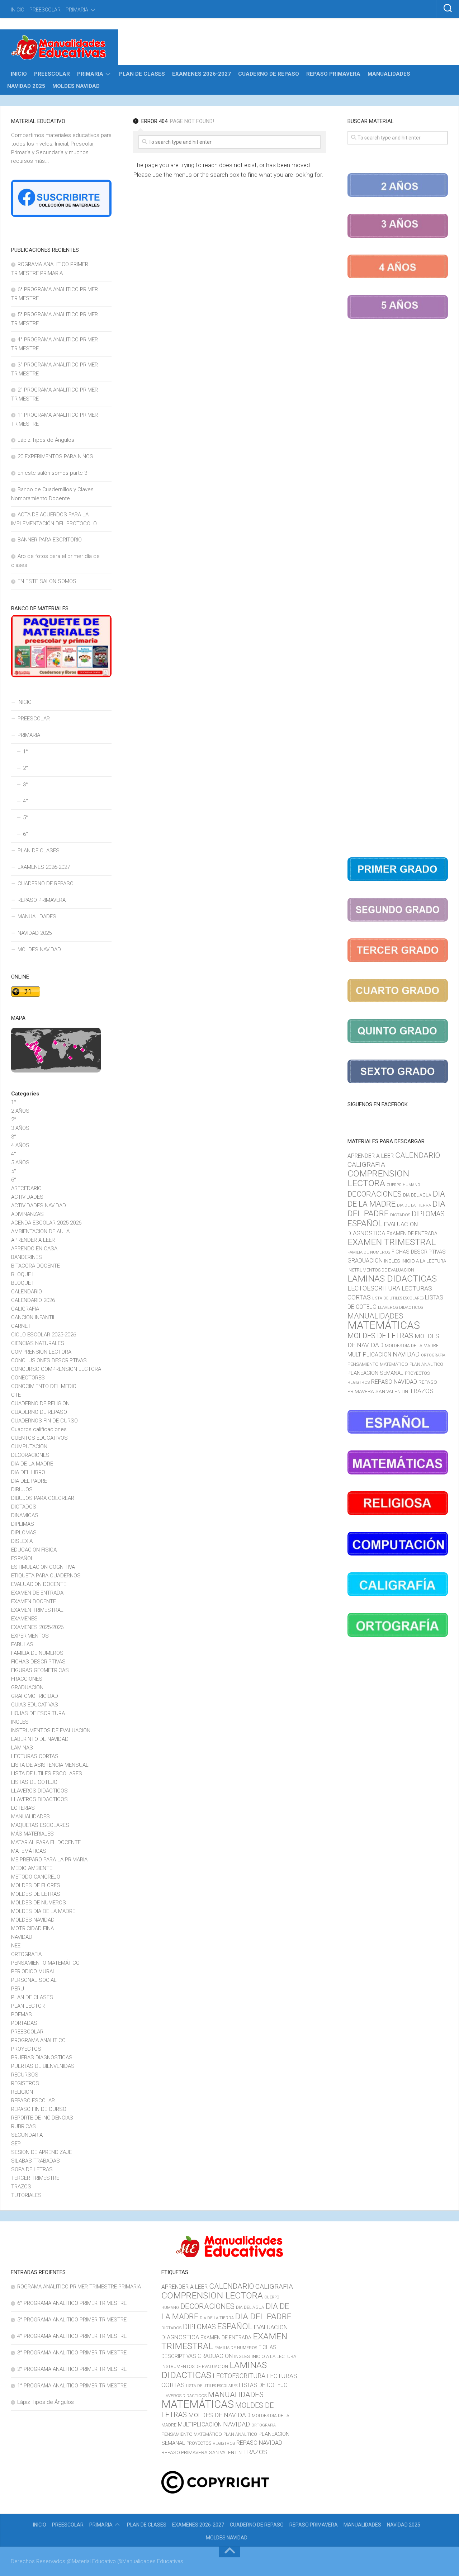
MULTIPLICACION (369, 1355)
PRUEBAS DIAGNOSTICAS (42, 2058)
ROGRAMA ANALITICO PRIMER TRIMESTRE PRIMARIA (79, 2287)
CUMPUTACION (29, 1446)
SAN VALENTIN (392, 1391)
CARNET (21, 1326)
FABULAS (22, 1644)
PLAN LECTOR (28, 2006)
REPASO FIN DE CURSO (39, 2109)
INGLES (20, 1722)
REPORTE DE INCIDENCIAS (42, 2118)
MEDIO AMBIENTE (32, 1868)
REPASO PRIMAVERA (333, 74)
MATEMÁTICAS (29, 1851)
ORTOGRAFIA (26, 1954)
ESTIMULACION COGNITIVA (43, 1567)
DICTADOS (24, 1507)
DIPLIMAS (23, 1524)
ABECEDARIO (26, 1188)
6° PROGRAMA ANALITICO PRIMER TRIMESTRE (72, 2303)
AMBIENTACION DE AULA (40, 1231)
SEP (16, 2144)
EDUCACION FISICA (34, 1550)
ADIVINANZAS (27, 1214)
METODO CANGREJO (36, 1877)
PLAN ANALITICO (426, 1364)
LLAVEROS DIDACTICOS (39, 1799)
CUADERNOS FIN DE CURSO (44, 1421)
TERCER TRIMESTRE (35, 2178)
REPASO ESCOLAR (33, 2101)
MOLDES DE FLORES (36, 1885)
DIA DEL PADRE (29, 1481)
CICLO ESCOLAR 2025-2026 (44, 1335)
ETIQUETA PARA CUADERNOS (46, 1576)
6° (25, 834)
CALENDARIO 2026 (33, 1300)
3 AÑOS (20, 1128)
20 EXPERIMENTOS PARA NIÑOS (55, 456)
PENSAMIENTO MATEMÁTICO (45, 1963)
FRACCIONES (27, 1679)
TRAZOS (21, 2187)
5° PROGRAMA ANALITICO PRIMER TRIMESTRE (72, 2320)
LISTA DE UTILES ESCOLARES (47, 1774)
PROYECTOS (26, 2049)
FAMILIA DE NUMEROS (37, 1653)
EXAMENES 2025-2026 (37, 1627)
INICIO (18, 10)
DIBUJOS (22, 1490)
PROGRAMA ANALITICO (38, 2040)
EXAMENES (24, 1619)
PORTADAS (24, 2023)
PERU (18, 1989)
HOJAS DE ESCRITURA (38, 1713)
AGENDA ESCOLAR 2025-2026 (46, 1223)
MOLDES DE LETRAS (36, 1894)
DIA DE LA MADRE (32, 1464)
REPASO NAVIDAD (394, 1382)
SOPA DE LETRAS (32, 2169)
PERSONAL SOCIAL (34, 1980)
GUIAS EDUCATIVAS (35, 1705)
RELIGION (22, 2092)
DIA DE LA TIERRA (414, 1205)
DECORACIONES (30, 1455)
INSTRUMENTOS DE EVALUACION (51, 1730)
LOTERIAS (23, 1808)
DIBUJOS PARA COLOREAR (43, 1498)
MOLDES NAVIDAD (76, 86)
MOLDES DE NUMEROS (39, 1903)
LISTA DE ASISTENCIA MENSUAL (50, 1765)
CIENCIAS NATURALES (38, 1343)
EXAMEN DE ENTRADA (37, 1593)
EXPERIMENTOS (30, 1636)
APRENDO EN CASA (34, 1249)
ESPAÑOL (22, 1558)
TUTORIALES (26, 2195)
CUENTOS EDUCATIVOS (39, 1438)
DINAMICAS (25, 1515)
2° (25, 768)
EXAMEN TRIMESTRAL (37, 1610)
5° (25, 818)
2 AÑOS (20, 1111)
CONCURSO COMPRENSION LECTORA (56, 1369)
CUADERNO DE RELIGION (40, 1403)
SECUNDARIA (27, 2135)
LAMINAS (22, 1748)
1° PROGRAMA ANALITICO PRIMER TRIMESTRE (72, 2386)
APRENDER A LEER (33, 1240)
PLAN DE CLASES (142, 74)
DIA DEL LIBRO (28, 1472)
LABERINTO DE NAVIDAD (40, 1739)
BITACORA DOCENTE (36, 1266)
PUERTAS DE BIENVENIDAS (43, 2066)
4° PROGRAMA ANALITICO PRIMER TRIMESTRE (72, 2336)
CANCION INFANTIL (34, 1317)
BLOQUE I (22, 1274)
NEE (16, 1946)
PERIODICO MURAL (33, 1971)
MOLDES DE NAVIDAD (219, 2415)
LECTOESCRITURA (374, 1288)
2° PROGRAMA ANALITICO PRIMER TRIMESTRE (72, 2369)
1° (25, 752)
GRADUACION (27, 1687)
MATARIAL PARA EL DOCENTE (46, 1842)
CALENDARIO (27, 1292)
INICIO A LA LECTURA (424, 1261)
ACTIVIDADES (27, 1197)
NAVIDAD (22, 1937)
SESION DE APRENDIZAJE (41, 2152)
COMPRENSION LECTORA (41, 1352)
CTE (16, 1395)
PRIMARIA (77, 10)
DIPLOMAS (24, 1533)
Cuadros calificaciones (39, 1429)
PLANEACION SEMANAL (375, 1373)
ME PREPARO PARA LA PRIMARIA (49, 1860)
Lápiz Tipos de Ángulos (46, 440)
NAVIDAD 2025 (26, 86)
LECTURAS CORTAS (35, 1756)
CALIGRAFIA (25, 1309)
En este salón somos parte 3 (52, 473)
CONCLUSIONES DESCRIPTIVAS (49, 1360)
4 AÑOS (20, 1145)
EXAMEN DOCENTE (34, 1601)
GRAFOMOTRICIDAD (35, 1696)
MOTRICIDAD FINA (32, 1928)
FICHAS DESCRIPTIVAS (38, 1662)
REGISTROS (25, 2083)
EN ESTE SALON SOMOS (47, 581)
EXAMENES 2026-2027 (202, 74)
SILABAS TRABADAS (36, 2161)
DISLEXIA (22, 1541)
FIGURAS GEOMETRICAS (40, 1670)
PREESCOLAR (45, 10)
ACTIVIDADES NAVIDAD (39, 1206)
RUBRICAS (23, 2126)
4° (25, 801)
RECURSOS (25, 2075)
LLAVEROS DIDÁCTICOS (39, 1791)
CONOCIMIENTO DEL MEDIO (44, 1386)
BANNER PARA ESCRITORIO (50, 540)
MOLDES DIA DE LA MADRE (43, 1911)
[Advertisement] (398, 589)
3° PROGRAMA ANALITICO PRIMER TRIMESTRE (72, 2353)
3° (25, 785)
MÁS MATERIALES (32, 1834)
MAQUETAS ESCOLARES (40, 1825)
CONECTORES (28, 1378)
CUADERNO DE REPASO (269, 74)
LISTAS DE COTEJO (34, 1782)
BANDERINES (27, 1257)
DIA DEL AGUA (417, 1195)
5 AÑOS (20, 1162)
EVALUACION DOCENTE (39, 1584)
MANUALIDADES (389, 74)
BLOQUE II (23, 1283)
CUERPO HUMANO (403, 1185)
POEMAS (22, 2014)
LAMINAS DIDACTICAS (392, 1278)
